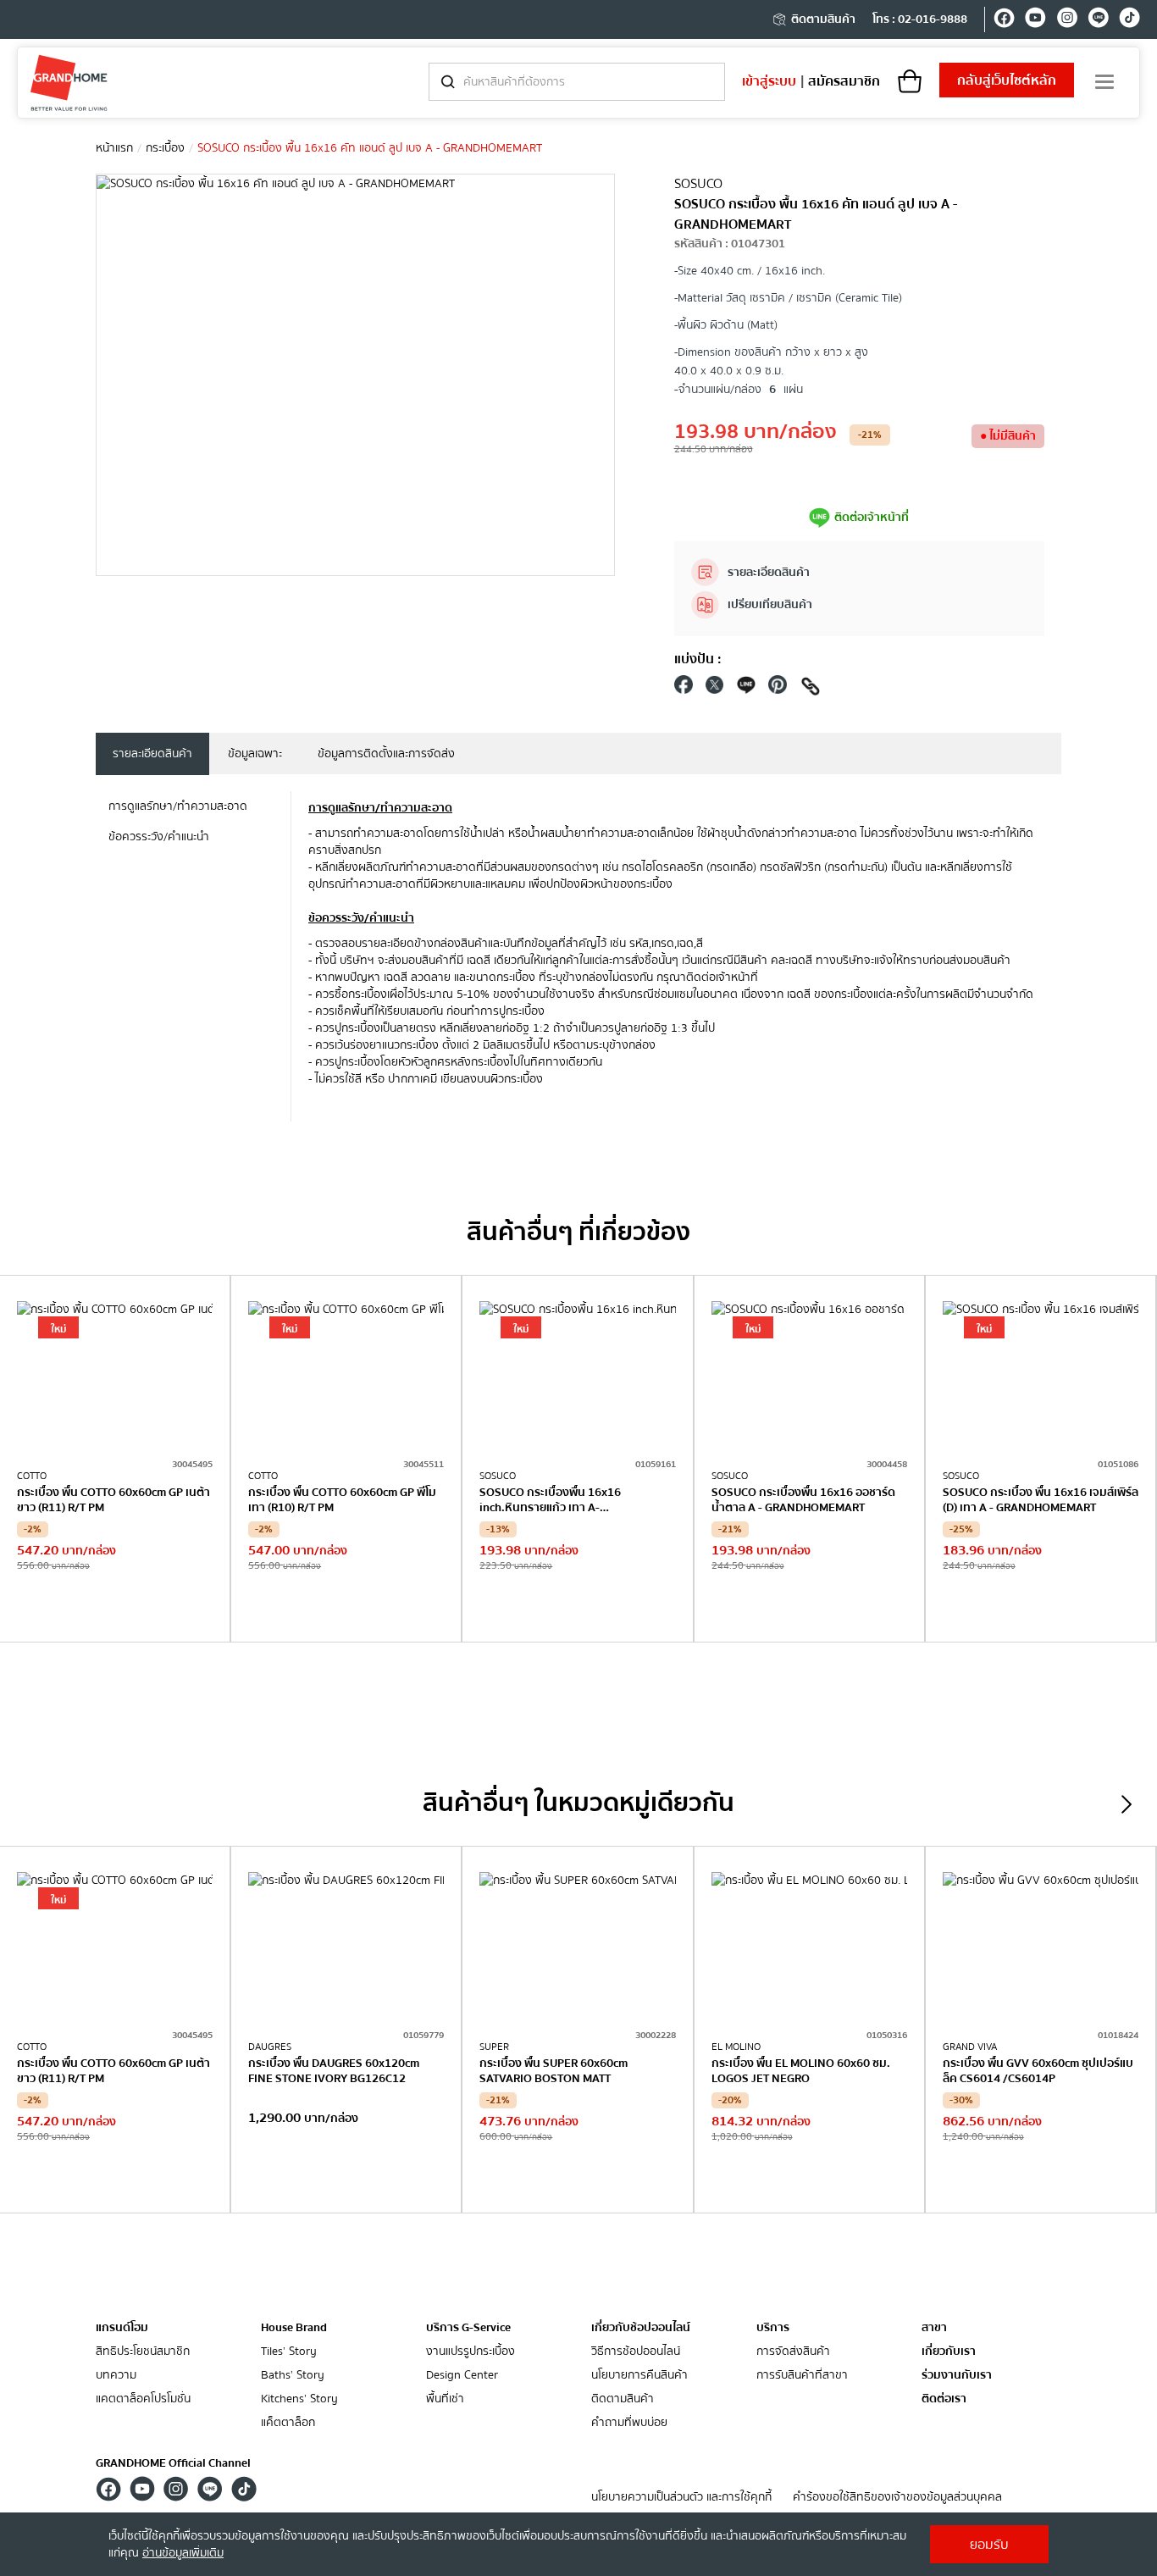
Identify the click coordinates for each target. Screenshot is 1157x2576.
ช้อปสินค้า (115, 1607)
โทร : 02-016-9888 (920, 19)
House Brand (294, 2328)
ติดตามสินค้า (823, 19)
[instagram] (1067, 20)
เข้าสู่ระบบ (769, 81)
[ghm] (69, 83)
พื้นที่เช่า (445, 2399)
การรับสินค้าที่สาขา (802, 2376)
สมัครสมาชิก (844, 81)
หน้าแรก (114, 148)
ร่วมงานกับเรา (957, 2376)
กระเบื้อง (165, 148)
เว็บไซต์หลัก (1007, 80)
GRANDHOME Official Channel (173, 2463)
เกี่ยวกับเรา (949, 2352)
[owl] (1127, 1804)
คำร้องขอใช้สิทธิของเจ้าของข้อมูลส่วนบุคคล (897, 2498)
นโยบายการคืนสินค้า (639, 2376)
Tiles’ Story (289, 2352)
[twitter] (715, 689)
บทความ (116, 2376)
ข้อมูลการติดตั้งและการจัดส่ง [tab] (386, 754)
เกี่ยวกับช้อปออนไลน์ (641, 2328)
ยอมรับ (989, 2545)
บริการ (773, 2328)
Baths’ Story (293, 2376)
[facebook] (1004, 20)
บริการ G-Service (468, 2328)
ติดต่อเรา (944, 2399)
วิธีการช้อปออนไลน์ (636, 2352)
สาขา (934, 2328)
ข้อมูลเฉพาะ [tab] (255, 754)
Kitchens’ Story (299, 2399)
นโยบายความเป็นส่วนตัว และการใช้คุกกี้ (681, 2498)
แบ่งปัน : (698, 659)
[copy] (811, 689)
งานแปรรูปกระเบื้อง (471, 2352)
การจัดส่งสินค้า (793, 2352)
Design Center (462, 2376)
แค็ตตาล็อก (288, 2423)
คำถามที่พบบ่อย (629, 2423)
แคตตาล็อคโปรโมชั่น (143, 2399)
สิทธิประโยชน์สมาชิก (143, 2352)
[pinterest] (778, 689)
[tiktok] (1129, 20)
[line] (1098, 20)
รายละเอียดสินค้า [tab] (152, 754)
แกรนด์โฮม (122, 2328)
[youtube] (1035, 20)
